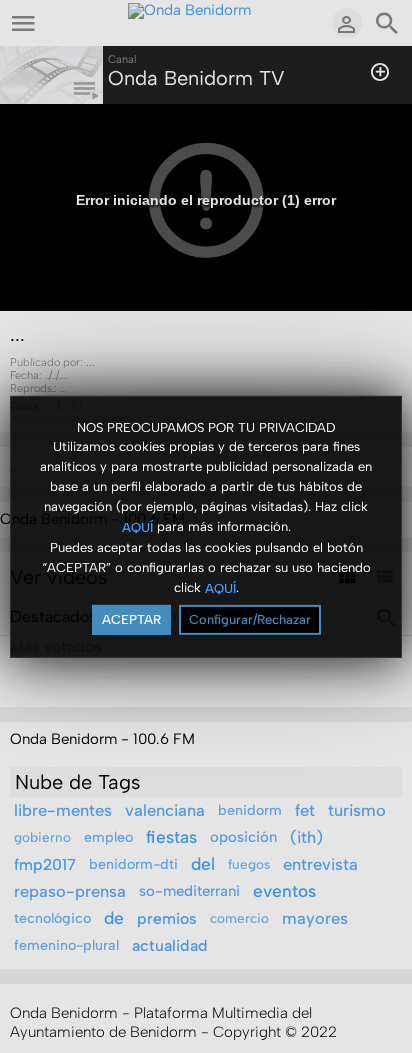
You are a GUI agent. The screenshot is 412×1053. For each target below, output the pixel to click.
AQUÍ (137, 527)
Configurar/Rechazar (250, 619)
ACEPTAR (131, 619)
